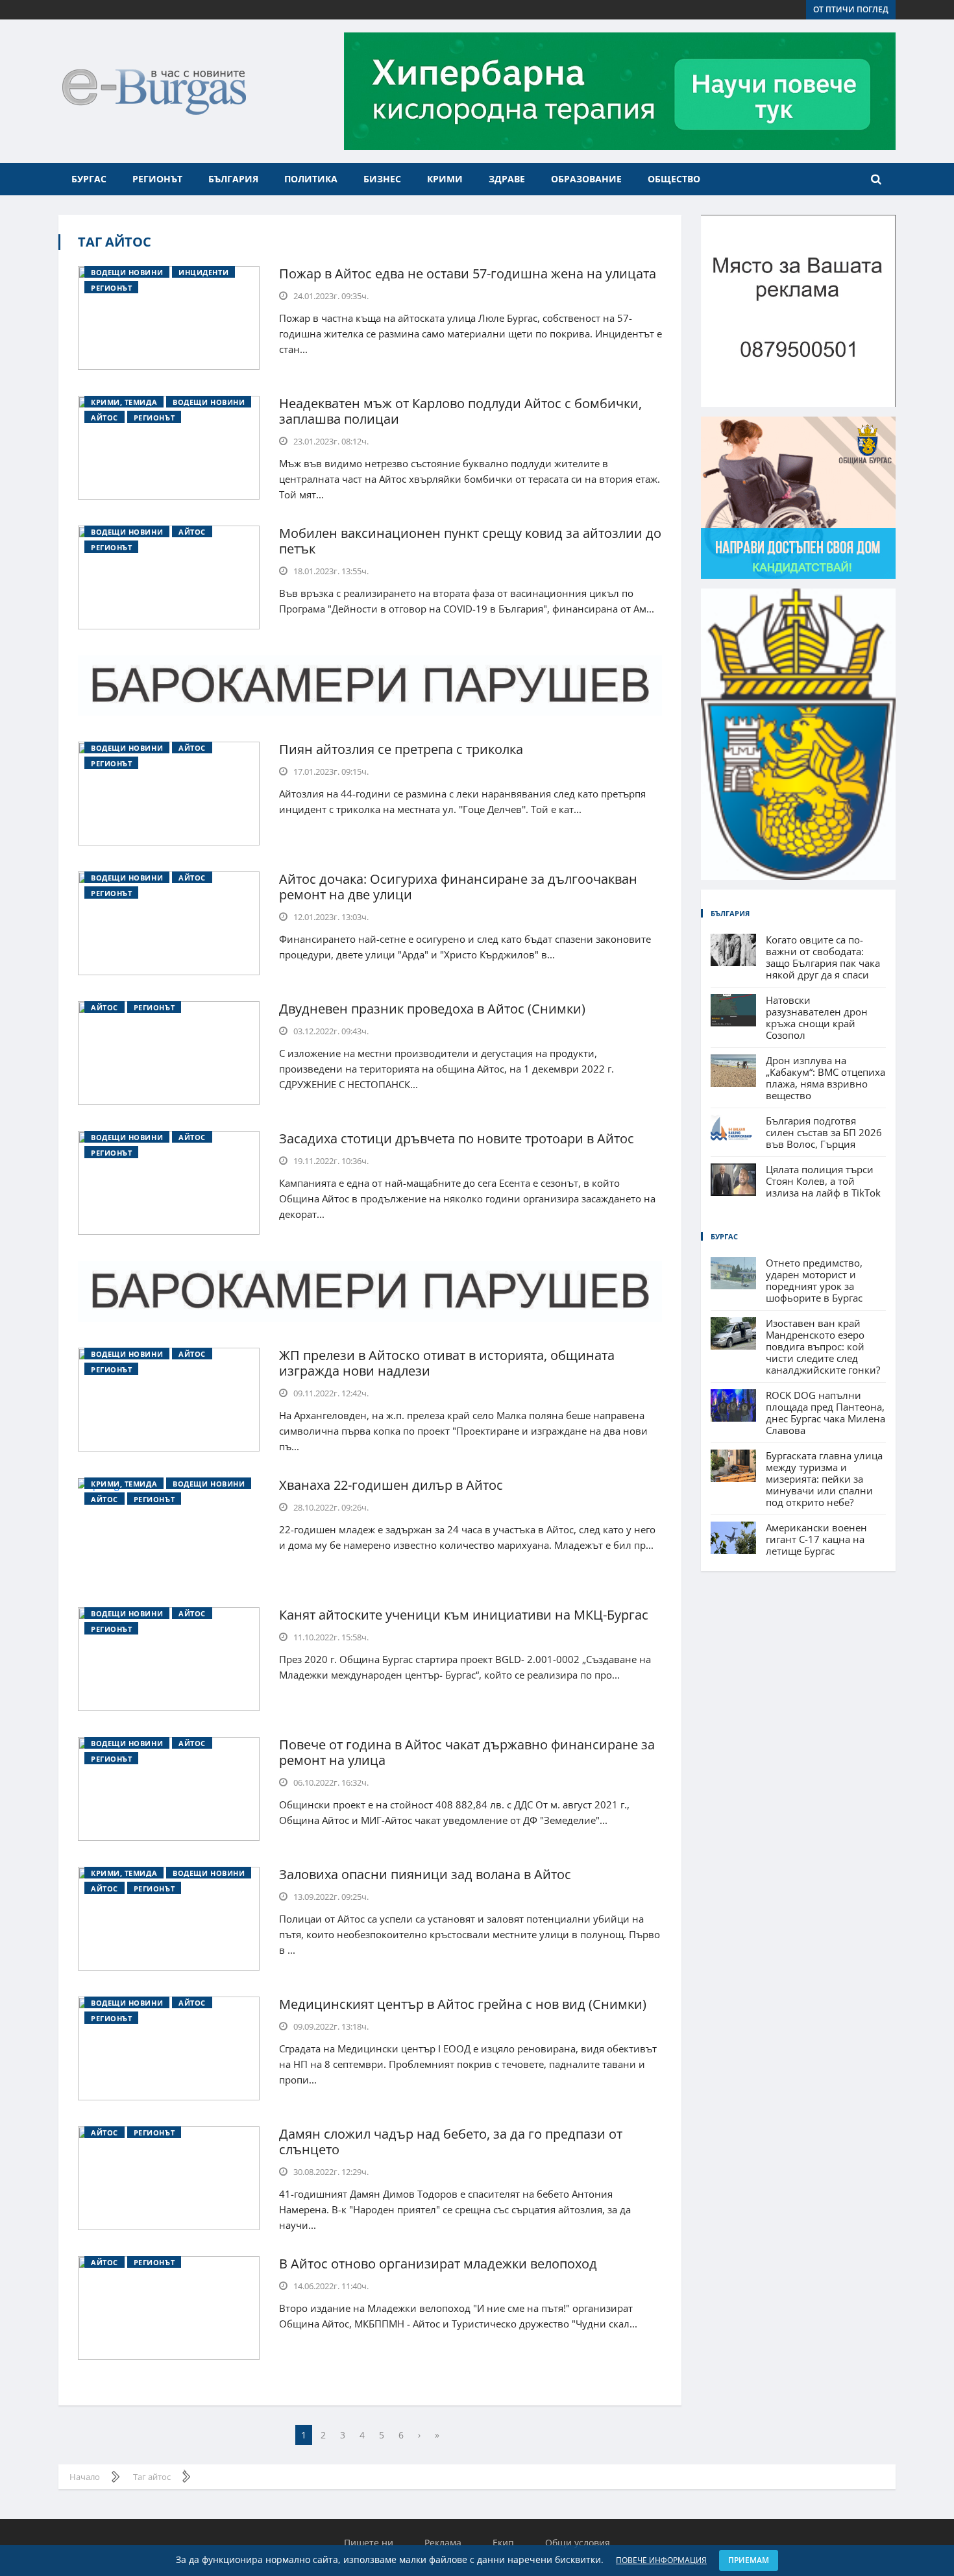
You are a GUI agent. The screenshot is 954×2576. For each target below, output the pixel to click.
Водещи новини (127, 272)
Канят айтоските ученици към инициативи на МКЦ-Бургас (464, 1615)
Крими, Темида (124, 402)
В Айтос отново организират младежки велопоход (438, 2264)
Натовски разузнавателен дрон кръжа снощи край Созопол (817, 1017)
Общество (674, 179)
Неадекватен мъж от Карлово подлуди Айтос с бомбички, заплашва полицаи (460, 411)
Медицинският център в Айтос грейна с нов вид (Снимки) (463, 2004)
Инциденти (203, 272)
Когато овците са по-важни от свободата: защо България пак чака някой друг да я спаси (823, 957)
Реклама (443, 2543)
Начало (85, 2477)
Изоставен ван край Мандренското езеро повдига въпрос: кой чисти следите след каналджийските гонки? (823, 1346)
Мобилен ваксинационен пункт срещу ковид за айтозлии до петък (470, 541)
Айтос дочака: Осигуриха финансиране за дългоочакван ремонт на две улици (458, 887)
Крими (445, 179)
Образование (586, 179)
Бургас (89, 179)
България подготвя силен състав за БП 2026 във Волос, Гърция (824, 1132)
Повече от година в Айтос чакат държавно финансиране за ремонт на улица (467, 1752)
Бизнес (382, 179)
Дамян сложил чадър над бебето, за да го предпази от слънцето (451, 2142)
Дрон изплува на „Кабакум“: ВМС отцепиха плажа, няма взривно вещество (826, 1078)
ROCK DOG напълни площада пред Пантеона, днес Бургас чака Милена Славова (826, 1413)
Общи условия (578, 2543)
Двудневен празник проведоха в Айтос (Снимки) (432, 1009)
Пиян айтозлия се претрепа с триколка (401, 749)
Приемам (749, 2560)
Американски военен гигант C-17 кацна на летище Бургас (816, 1539)
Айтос (104, 418)
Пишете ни (369, 2543)
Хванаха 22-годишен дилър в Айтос (391, 1485)
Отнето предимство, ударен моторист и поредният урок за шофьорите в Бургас (814, 1280)
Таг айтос (115, 242)
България (233, 179)
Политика (311, 179)
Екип (503, 2543)
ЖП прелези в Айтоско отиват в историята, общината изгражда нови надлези (447, 1363)
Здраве (507, 179)
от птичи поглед (851, 9)
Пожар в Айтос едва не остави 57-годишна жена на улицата (468, 273)
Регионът (157, 179)
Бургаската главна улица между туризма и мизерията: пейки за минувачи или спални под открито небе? (824, 1479)
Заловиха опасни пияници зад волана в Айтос (425, 1874)
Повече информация (661, 2560)
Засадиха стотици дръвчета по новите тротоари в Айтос (457, 1138)
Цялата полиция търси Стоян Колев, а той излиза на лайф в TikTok (823, 1181)
